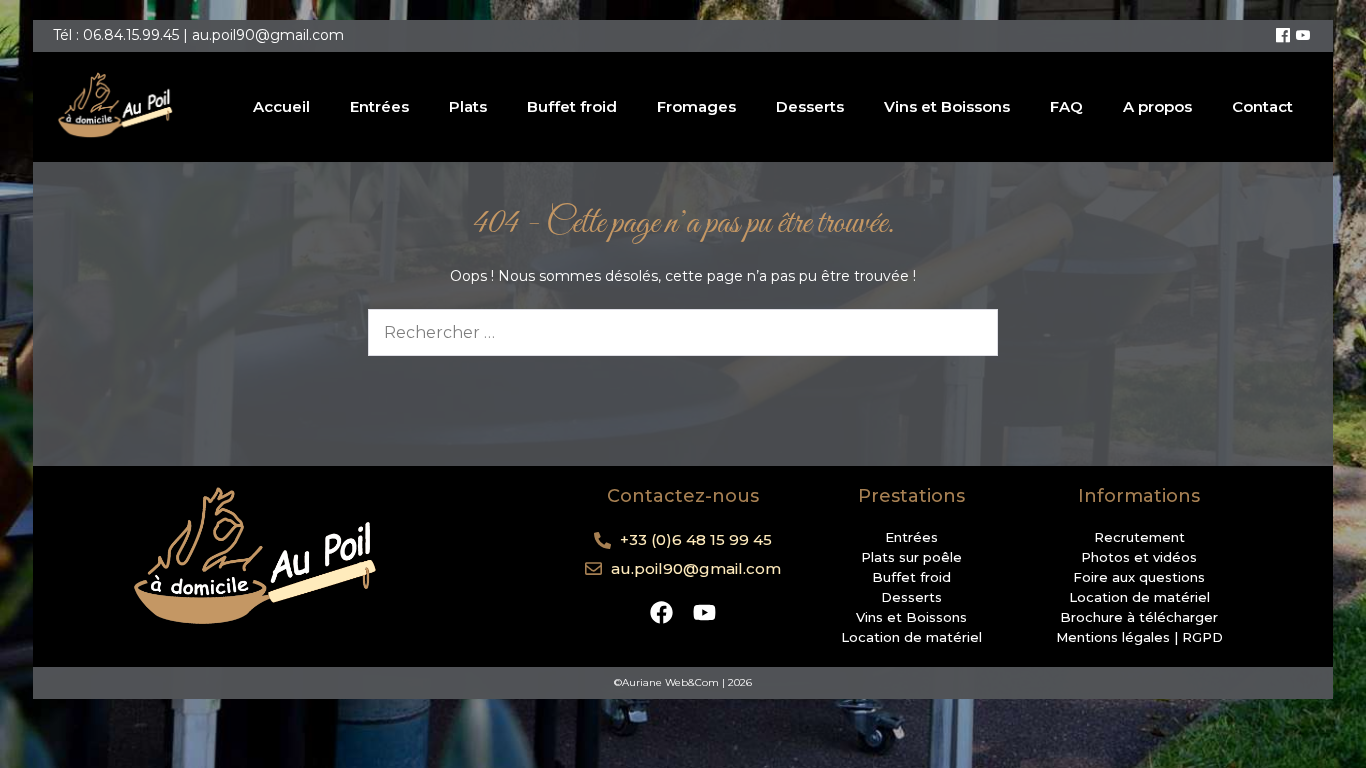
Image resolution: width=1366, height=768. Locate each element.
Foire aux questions (1139, 577)
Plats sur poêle (911, 557)
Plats (468, 106)
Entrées (379, 106)
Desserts (810, 106)
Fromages (696, 106)
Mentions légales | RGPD (1139, 637)
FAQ (1066, 106)
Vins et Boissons (947, 106)
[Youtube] (1303, 36)
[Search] (970, 332)
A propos (1157, 106)
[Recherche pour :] (683, 333)
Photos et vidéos (1139, 557)
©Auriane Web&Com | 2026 (683, 682)
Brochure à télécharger (1139, 617)
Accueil (281, 106)
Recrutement (1139, 537)
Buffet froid (572, 106)
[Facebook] (1283, 36)
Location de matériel (911, 637)
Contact (1262, 106)
